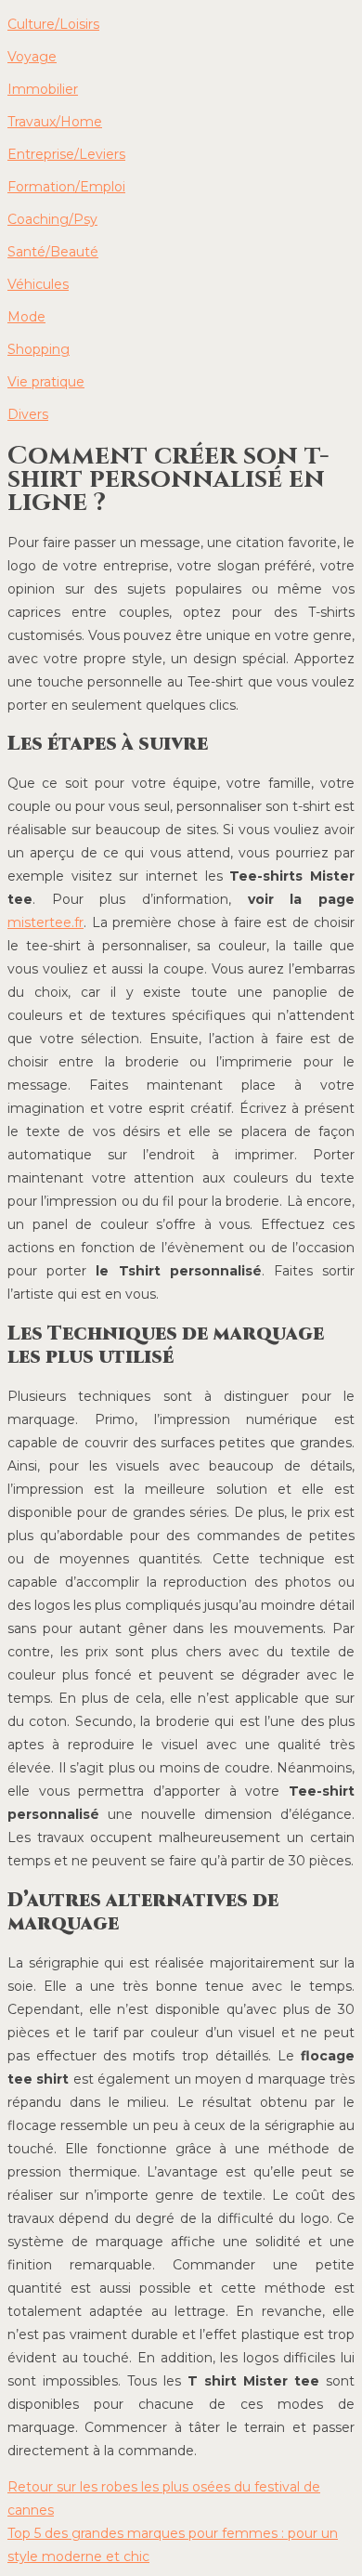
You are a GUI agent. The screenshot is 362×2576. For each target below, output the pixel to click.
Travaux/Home (55, 122)
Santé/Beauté (53, 252)
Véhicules (38, 284)
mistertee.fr (45, 922)
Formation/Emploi (66, 187)
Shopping (39, 349)
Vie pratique (46, 382)
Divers (28, 414)
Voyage (32, 57)
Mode (26, 317)
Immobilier (43, 89)
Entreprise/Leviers (66, 154)
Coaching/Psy (52, 219)
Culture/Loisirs (53, 24)
